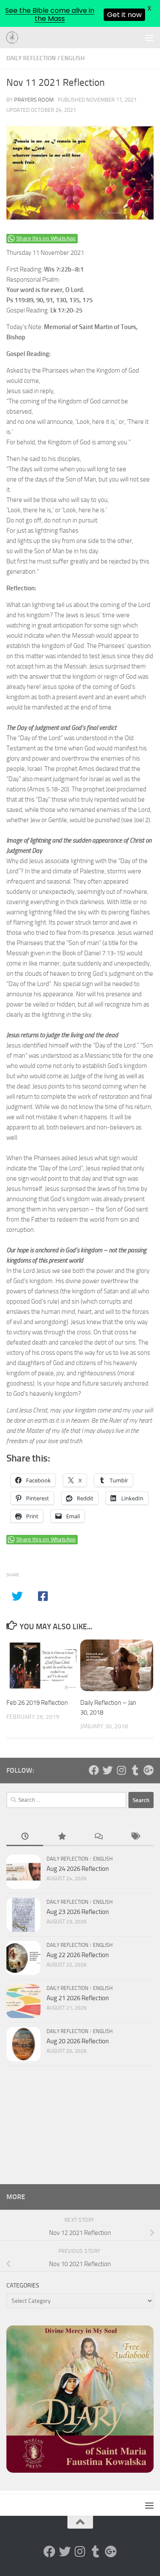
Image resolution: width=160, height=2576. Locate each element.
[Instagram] (121, 1770)
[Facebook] (94, 1770)
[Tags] (135, 1837)
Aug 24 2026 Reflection (78, 1869)
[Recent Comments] (99, 1837)
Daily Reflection (31, 58)
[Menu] (149, 38)
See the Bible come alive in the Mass (50, 15)
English (73, 58)
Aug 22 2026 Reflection (78, 1955)
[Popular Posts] (61, 1837)
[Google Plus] (148, 1770)
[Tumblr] (135, 1770)
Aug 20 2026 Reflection (78, 2041)
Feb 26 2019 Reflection (37, 1703)
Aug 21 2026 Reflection (78, 1998)
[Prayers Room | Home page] (15, 38)
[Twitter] (108, 1770)
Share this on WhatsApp (46, 239)
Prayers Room (34, 100)
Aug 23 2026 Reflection (78, 1912)
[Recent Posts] (25, 1837)
